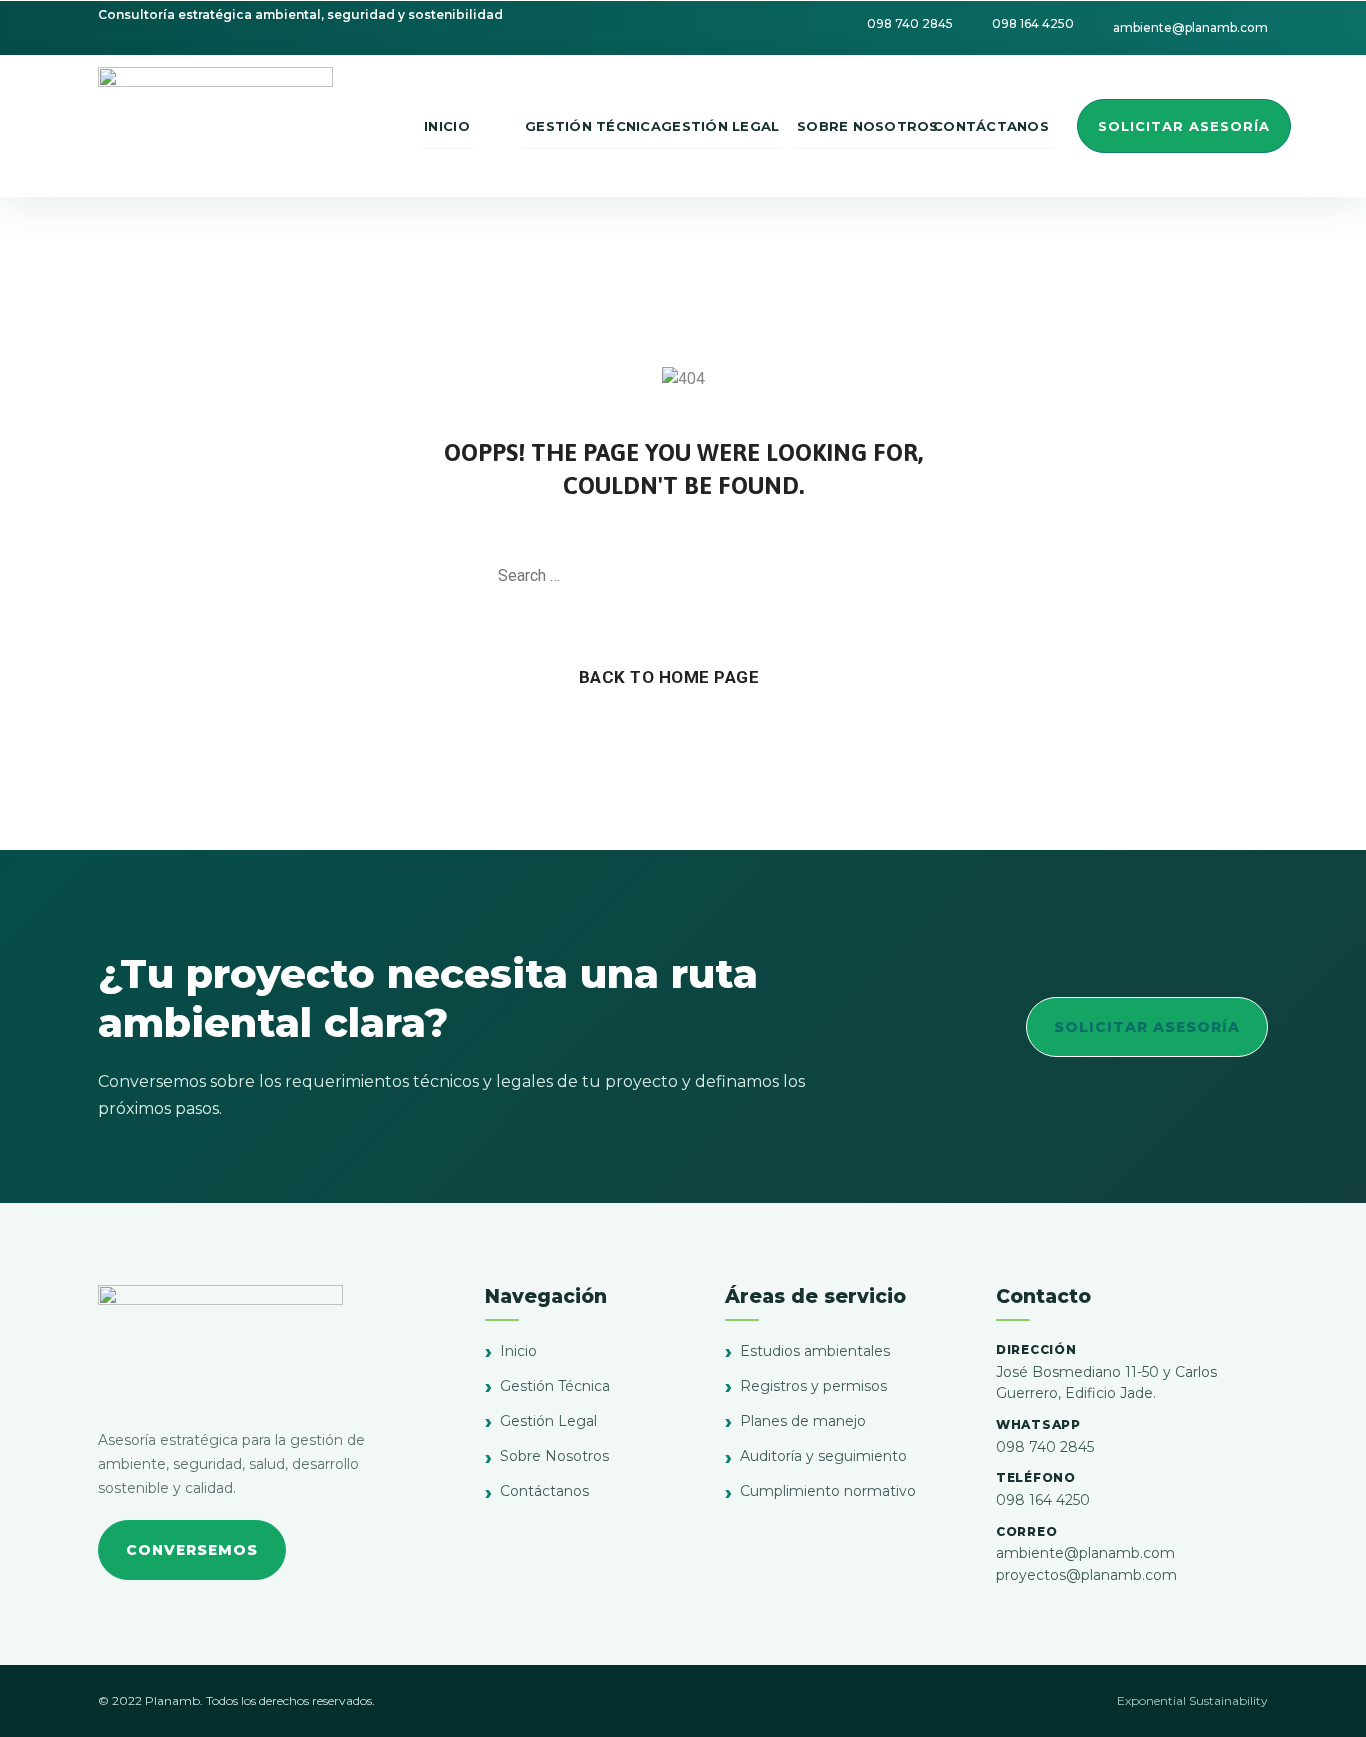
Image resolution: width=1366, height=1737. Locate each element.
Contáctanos (544, 1491)
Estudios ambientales (815, 1351)
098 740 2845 (1045, 1447)
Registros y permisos (813, 1386)
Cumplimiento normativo (828, 1491)
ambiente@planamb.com (1085, 1553)
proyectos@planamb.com (1086, 1575)
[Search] (858, 576)
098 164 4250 (1043, 1500)
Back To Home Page (669, 677)
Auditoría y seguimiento (823, 1456)
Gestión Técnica (555, 1386)
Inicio (518, 1351)
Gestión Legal (548, 1421)
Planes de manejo (803, 1421)
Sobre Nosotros (554, 1456)
